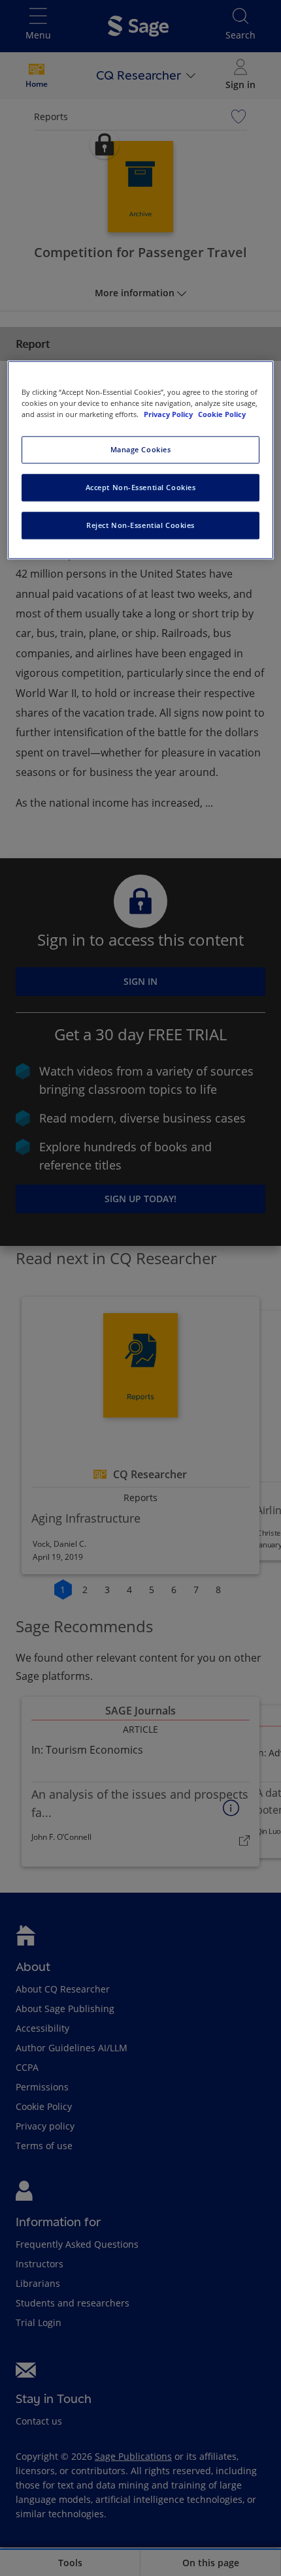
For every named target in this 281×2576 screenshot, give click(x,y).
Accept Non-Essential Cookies (141, 488)
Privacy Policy (169, 415)
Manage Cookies (141, 450)
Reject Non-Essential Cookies (140, 525)
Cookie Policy (222, 415)
